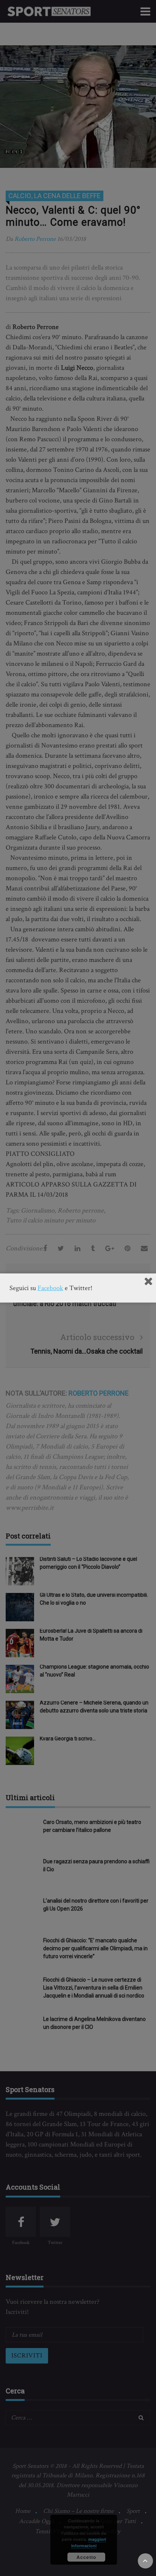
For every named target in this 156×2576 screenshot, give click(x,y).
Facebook (50, 1288)
